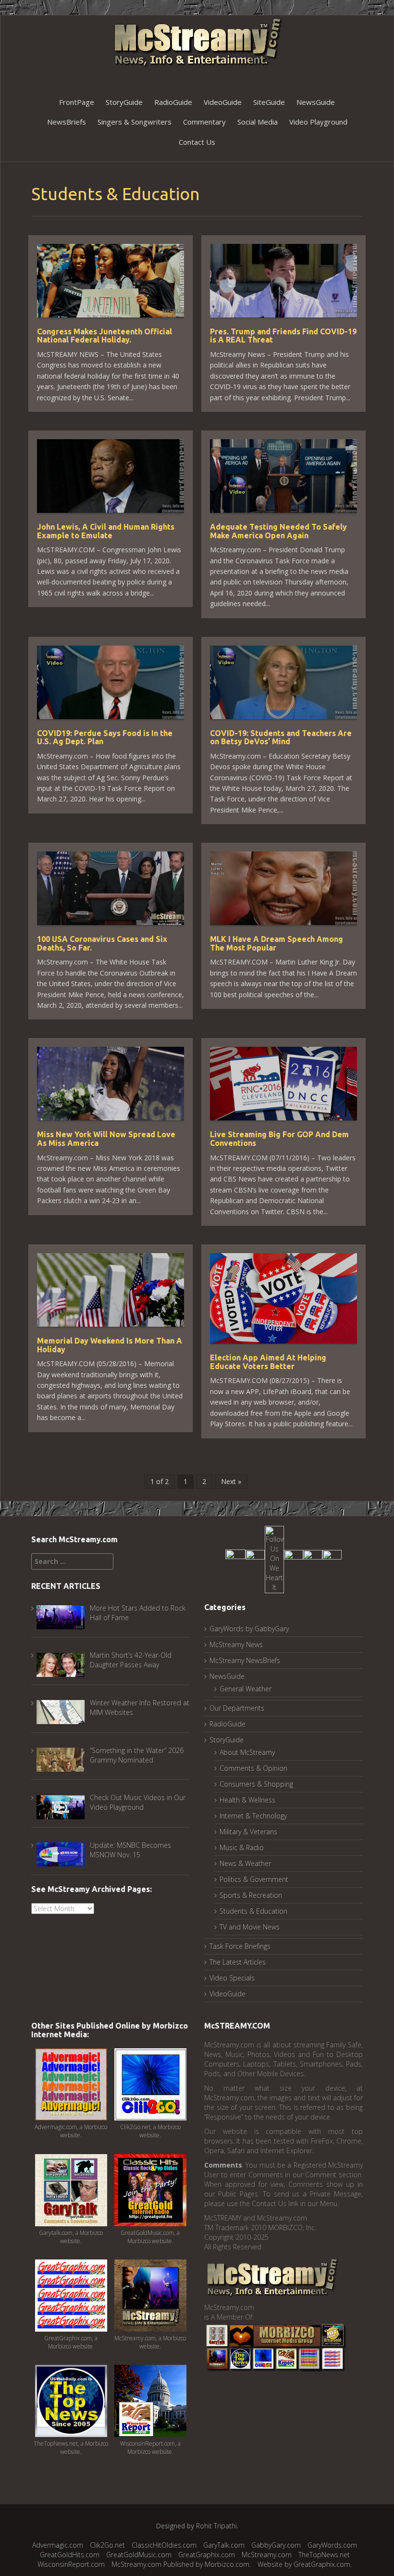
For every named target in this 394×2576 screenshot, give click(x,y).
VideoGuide (223, 102)
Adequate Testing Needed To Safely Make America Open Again (278, 531)
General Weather (246, 1689)
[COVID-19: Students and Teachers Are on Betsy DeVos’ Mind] (283, 681)
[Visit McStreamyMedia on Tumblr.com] (294, 1558)
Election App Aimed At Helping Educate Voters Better (268, 1362)
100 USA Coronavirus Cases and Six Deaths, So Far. (102, 943)
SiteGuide (269, 102)
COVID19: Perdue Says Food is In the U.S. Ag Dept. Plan (105, 737)
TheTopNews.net (324, 2555)
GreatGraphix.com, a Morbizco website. (71, 2342)
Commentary (204, 122)
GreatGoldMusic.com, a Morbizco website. (150, 2237)
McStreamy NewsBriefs (245, 1660)
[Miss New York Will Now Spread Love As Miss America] (111, 1083)
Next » (231, 1481)
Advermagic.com (58, 2545)
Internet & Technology (253, 1816)
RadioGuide (173, 102)
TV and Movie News (250, 1927)
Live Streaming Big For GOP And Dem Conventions (279, 1139)
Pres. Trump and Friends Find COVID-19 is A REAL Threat (283, 336)
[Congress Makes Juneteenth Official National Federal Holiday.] (111, 280)
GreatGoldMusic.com (139, 2555)
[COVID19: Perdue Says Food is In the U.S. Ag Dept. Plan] (111, 681)
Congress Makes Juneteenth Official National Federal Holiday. (105, 336)
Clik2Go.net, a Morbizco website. (150, 2131)
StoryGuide (124, 102)
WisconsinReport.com (71, 2564)
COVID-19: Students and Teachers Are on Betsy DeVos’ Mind (281, 737)
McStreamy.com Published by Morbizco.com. (181, 2564)
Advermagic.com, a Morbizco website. (71, 2131)
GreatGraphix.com (207, 2555)
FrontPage (77, 102)
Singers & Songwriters (135, 122)
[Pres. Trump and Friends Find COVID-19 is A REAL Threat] (283, 280)
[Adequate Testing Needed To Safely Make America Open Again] (283, 475)
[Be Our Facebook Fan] (235, 1558)
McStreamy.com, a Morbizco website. (150, 2342)
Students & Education (253, 1911)
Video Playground (318, 122)
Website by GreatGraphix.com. (305, 2564)
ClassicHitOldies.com (164, 2545)
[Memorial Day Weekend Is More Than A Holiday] (111, 1289)
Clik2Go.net (107, 2545)
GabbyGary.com (276, 2545)
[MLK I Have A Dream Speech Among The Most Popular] (283, 887)
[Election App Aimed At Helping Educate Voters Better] (283, 1298)
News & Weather (245, 1863)
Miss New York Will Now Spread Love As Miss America (106, 1139)
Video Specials (232, 1978)
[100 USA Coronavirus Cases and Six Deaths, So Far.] (111, 887)
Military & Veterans (248, 1832)
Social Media (258, 122)
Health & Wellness (247, 1800)
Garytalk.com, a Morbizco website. (71, 2237)
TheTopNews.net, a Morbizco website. (71, 2448)
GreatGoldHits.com (70, 2555)
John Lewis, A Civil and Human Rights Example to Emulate (106, 531)
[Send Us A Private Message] (332, 1558)
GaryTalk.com (224, 2545)
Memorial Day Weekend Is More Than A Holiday (110, 1345)
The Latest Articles (238, 1962)
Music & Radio (242, 1847)
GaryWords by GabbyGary (249, 1629)
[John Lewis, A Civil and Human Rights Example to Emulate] (111, 475)
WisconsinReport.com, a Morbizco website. (150, 2448)
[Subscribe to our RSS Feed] (313, 1558)
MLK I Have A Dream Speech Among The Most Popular (277, 943)
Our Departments (237, 1708)
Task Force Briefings (240, 1946)
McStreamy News (236, 1644)
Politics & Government (254, 1879)
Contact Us (197, 142)
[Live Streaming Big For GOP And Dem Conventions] (283, 1083)
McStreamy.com (267, 2555)
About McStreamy (247, 1752)
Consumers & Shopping (256, 1784)
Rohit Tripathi (216, 2526)
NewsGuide (316, 102)
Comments (223, 2165)
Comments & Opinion (253, 1768)
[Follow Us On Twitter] (255, 1558)
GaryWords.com (332, 2545)
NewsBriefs (67, 122)
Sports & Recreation (251, 1895)
